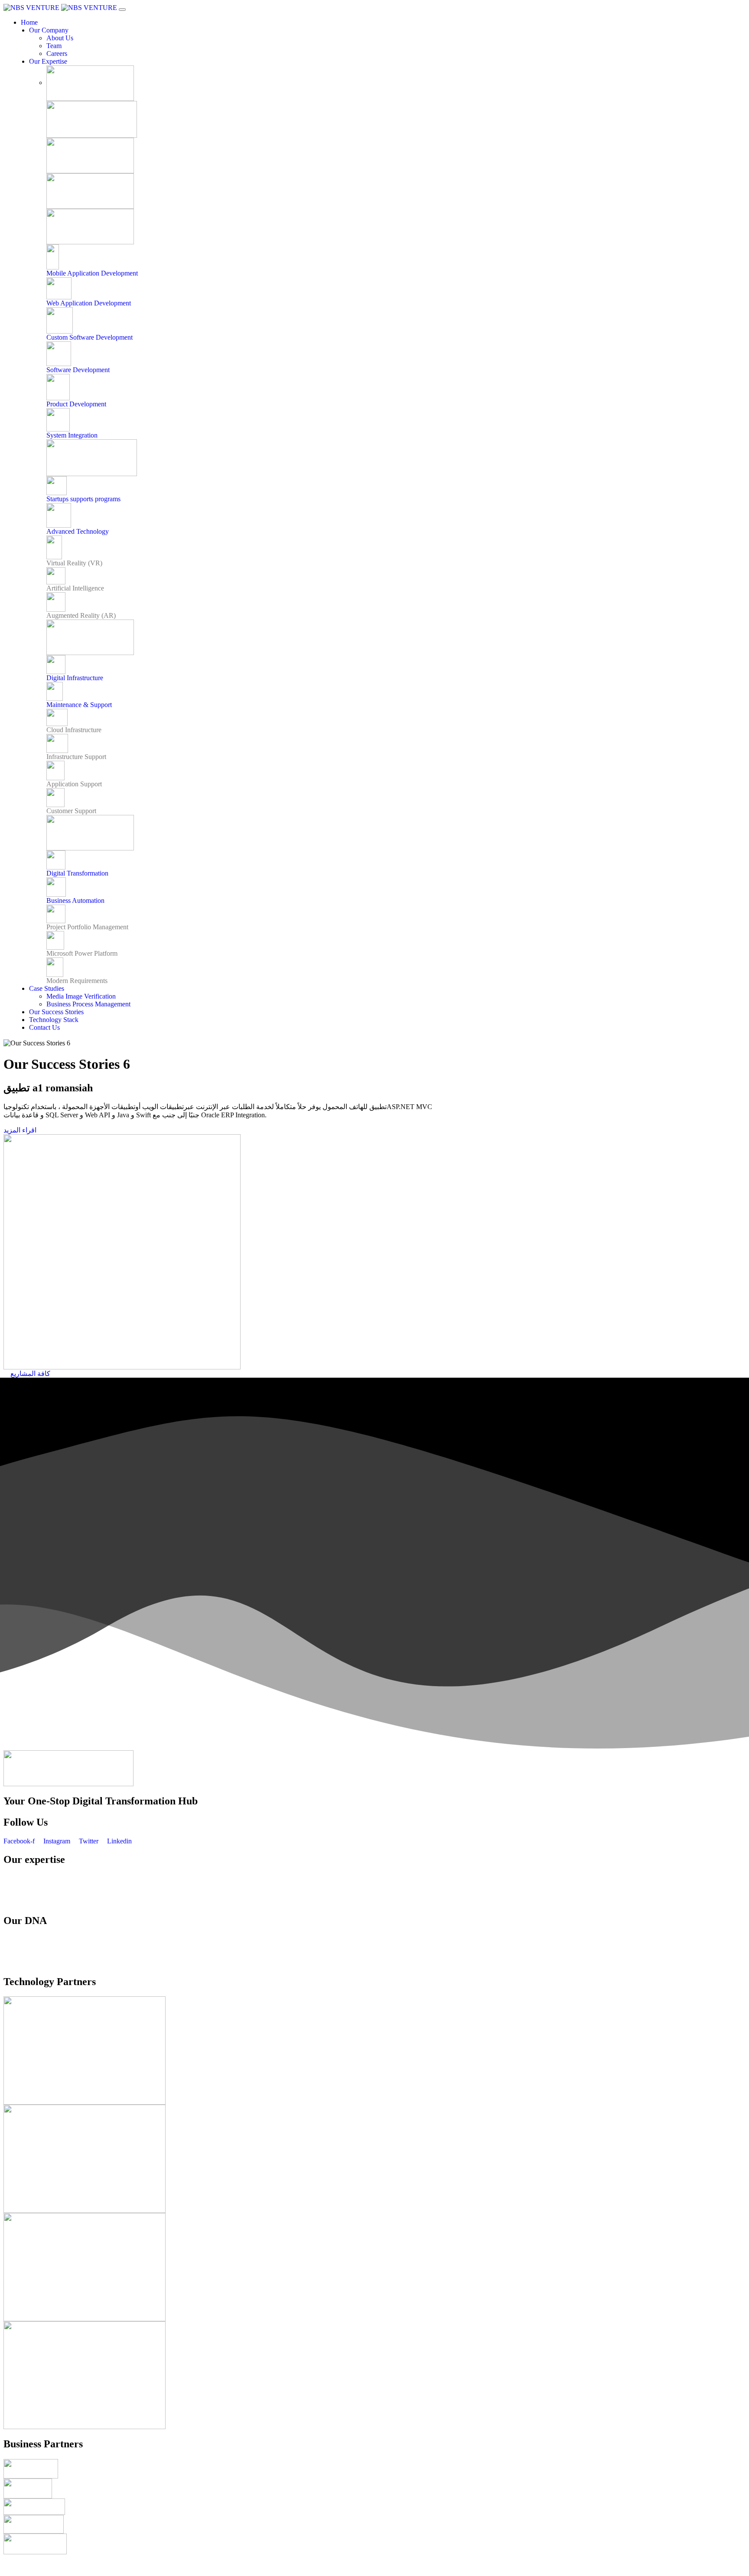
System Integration (72, 435)
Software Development (78, 370)
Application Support (74, 784)
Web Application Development (89, 303)
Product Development (76, 404)
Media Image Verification (81, 996)
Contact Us (44, 1027)
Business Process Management (88, 1004)
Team (54, 46)
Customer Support (71, 811)
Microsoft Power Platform (82, 953)
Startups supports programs (83, 499)
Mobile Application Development (92, 273)
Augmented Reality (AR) (81, 615)
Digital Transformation (77, 873)
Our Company (49, 30)
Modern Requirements (77, 981)
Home (29, 22)
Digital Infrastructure (75, 678)
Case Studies (47, 988)
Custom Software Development (90, 337)
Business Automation (75, 900)
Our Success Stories (56, 1012)
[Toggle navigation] (122, 10)
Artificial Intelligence (75, 588)
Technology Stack (54, 1020)
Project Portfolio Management (87, 927)
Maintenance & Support (79, 705)
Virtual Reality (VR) (74, 563)
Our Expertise (48, 61)
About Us (60, 38)
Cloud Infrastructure (74, 730)
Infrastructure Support (76, 757)
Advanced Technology (78, 531)
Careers (57, 54)
